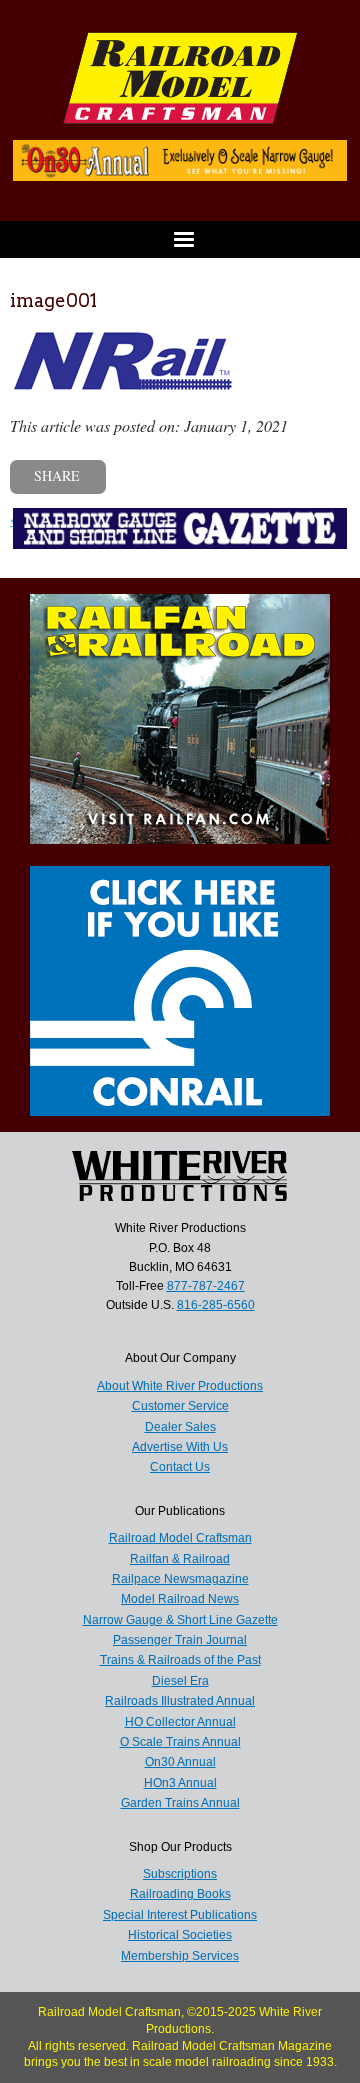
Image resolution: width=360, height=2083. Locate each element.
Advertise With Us (180, 1447)
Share (57, 475)
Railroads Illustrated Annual (180, 1701)
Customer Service (180, 1406)
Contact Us (180, 1467)
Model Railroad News (180, 1599)
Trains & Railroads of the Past (180, 1660)
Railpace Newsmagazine (180, 1579)
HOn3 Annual (180, 1783)
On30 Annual (180, 1762)
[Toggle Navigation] (180, 239)
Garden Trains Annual (180, 1803)
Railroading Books (180, 1894)
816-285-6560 (216, 1305)
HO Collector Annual (180, 1722)
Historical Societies (180, 1935)
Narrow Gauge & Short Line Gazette (180, 1620)
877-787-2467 (206, 1286)
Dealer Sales (180, 1427)
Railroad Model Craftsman (180, 1538)
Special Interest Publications (180, 1915)
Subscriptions (180, 1874)
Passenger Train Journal (180, 1640)
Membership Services (180, 1956)
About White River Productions (180, 1386)
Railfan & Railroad (180, 1559)
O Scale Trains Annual (180, 1742)
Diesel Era (180, 1681)
